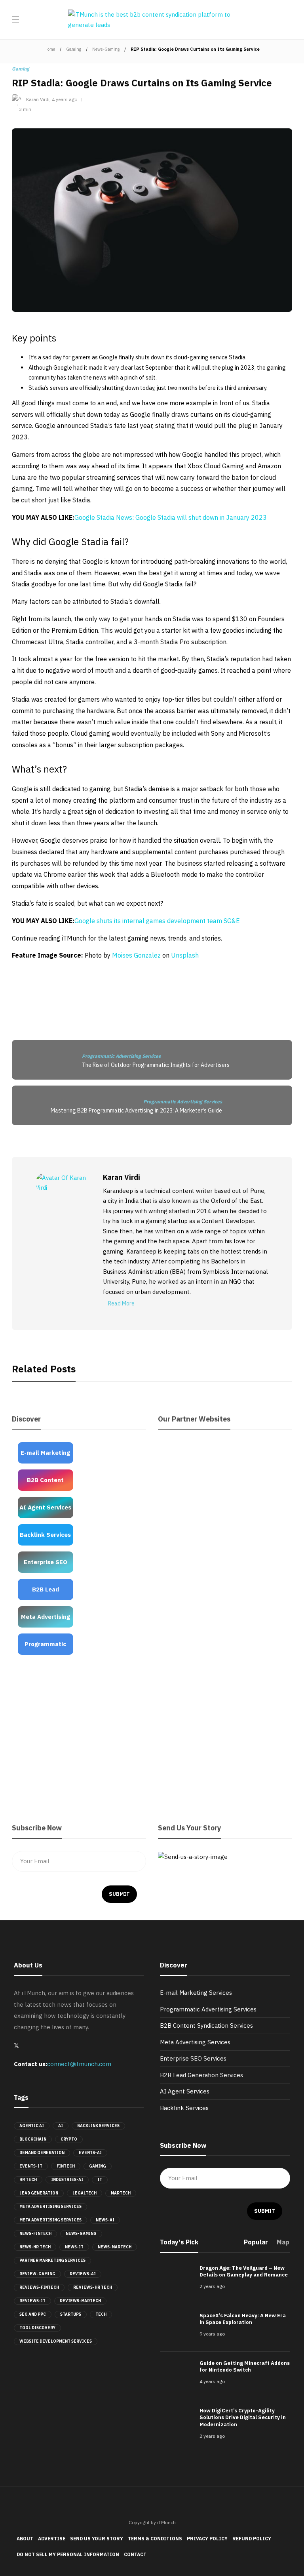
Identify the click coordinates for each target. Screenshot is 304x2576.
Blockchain (33, 2139)
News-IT (74, 2247)
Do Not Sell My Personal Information (68, 2554)
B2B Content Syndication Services (206, 2025)
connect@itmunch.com (79, 2064)
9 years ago (212, 2334)
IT (100, 2180)
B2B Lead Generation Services (201, 2075)
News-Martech (115, 2247)
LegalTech (85, 2193)
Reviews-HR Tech (93, 2287)
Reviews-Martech (80, 2301)
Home (50, 49)
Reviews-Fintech (39, 2287)
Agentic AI (32, 2126)
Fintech (66, 2166)
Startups (71, 2314)
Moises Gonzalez (136, 955)
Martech (121, 2193)
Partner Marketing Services (52, 2260)
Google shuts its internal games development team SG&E (157, 921)
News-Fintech (35, 2233)
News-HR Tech (35, 2247)
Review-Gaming (37, 2274)
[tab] (256, 2245)
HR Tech (28, 2180)
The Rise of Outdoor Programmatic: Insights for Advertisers (156, 1065)
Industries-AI (67, 2180)
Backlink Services (98, 2126)
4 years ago (65, 99)
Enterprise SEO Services (193, 2058)
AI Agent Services (185, 2091)
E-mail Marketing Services (196, 1993)
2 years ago (212, 2286)
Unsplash (185, 955)
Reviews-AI (83, 2274)
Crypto (69, 2139)
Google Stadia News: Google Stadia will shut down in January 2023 (171, 517)
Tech (101, 2314)
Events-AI (90, 2153)
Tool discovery (37, 2328)
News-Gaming (106, 49)
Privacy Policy (207, 2539)
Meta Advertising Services (50, 2207)
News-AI (105, 2220)
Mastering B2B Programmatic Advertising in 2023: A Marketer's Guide (136, 1111)
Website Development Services (56, 2341)
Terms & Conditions (155, 2539)
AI (61, 2126)
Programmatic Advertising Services (121, 1056)
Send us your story (97, 2539)
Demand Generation (42, 2153)
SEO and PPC (33, 2314)
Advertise (52, 2539)
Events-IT (31, 2166)
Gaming (74, 49)
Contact (135, 2554)
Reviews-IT (32, 2301)
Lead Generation (39, 2193)
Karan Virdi (38, 99)
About (25, 2539)
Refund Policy (252, 2539)
